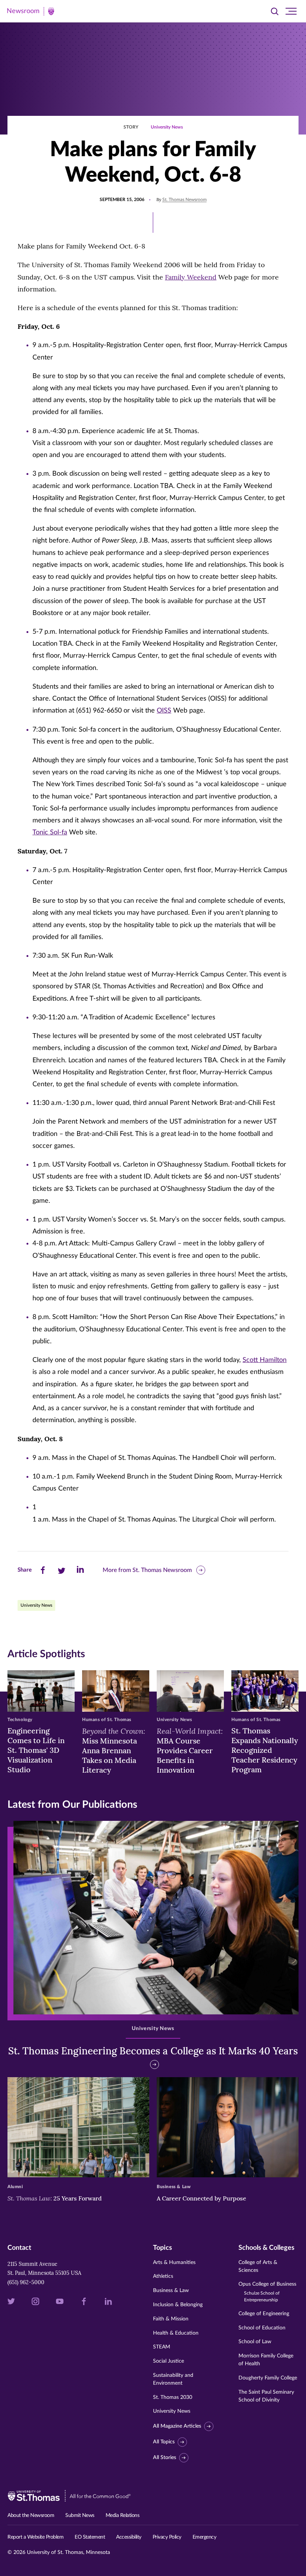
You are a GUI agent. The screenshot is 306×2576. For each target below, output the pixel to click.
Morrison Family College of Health (266, 2360)
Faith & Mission (171, 2319)
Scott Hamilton (265, 1360)
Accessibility (129, 2537)
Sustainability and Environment (173, 2379)
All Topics (164, 2442)
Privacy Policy (167, 2537)
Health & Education (176, 2333)
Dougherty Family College (268, 2378)
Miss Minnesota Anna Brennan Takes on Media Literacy (114, 1750)
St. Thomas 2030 (173, 2397)
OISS (164, 711)
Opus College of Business (267, 2292)
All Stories (165, 2458)
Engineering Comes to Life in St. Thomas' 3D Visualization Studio (36, 1750)
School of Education (262, 2328)
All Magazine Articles (177, 2426)
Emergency (204, 2537)
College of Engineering (264, 2314)
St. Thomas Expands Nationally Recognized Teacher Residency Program (265, 1750)
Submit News (80, 2515)
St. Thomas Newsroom (185, 200)
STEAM (162, 2347)
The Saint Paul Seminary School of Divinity (266, 2396)
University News (167, 127)
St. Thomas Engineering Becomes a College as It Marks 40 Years (153, 2051)
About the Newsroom (31, 2515)
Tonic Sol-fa (50, 833)
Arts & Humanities (174, 2263)
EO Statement (90, 2537)
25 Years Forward (55, 2198)
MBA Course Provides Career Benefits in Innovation (190, 1750)
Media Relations (123, 2515)
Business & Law (171, 2291)
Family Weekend (191, 277)
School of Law (255, 2342)
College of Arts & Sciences (258, 2266)
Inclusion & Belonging (178, 2305)
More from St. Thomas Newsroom (147, 1570)
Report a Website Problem (35, 2537)
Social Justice (168, 2361)
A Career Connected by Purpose (202, 2198)
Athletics (163, 2276)
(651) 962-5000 (26, 2282)
